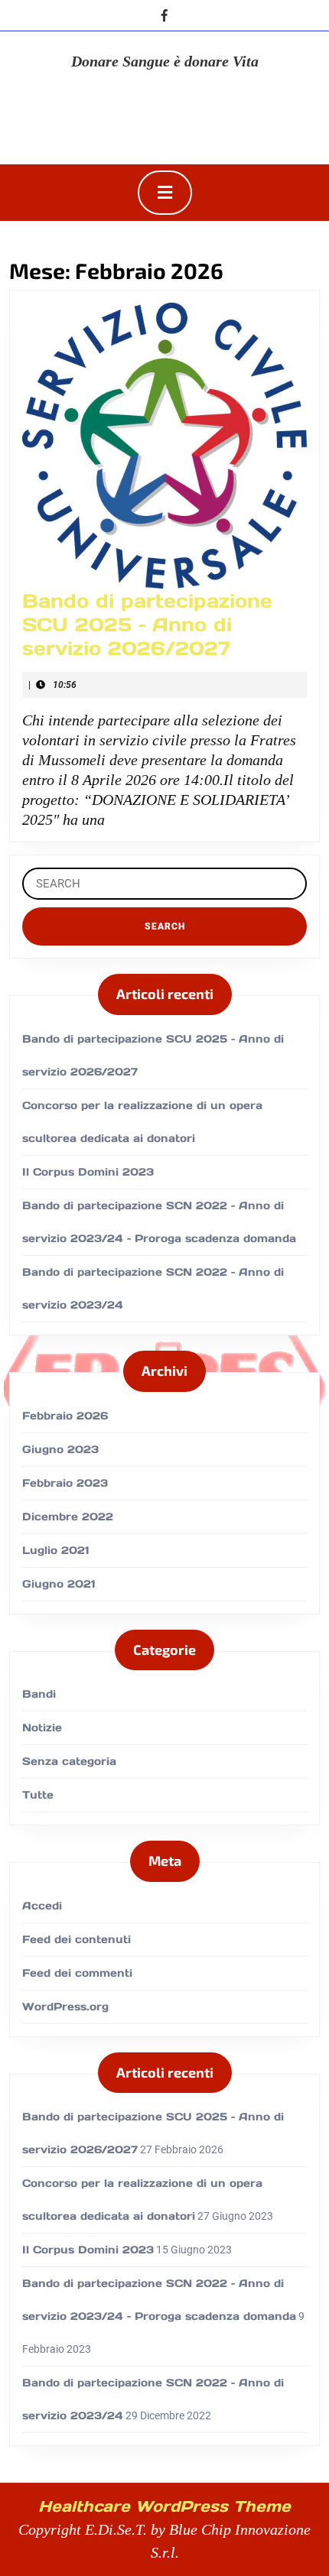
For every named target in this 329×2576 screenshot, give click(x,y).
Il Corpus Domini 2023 (88, 1172)
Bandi (39, 1694)
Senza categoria (69, 1761)
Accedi (42, 1906)
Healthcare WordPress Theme (164, 2506)
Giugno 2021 (59, 1584)
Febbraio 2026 (65, 1416)
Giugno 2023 (60, 1449)
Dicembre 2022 (68, 1517)
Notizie (42, 1728)
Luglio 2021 (56, 1550)
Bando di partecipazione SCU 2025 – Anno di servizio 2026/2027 (147, 625)
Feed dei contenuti (77, 1939)
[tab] (165, 193)
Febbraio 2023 (65, 1483)
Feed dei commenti (77, 1973)
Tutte (38, 1795)
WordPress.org (65, 2007)
